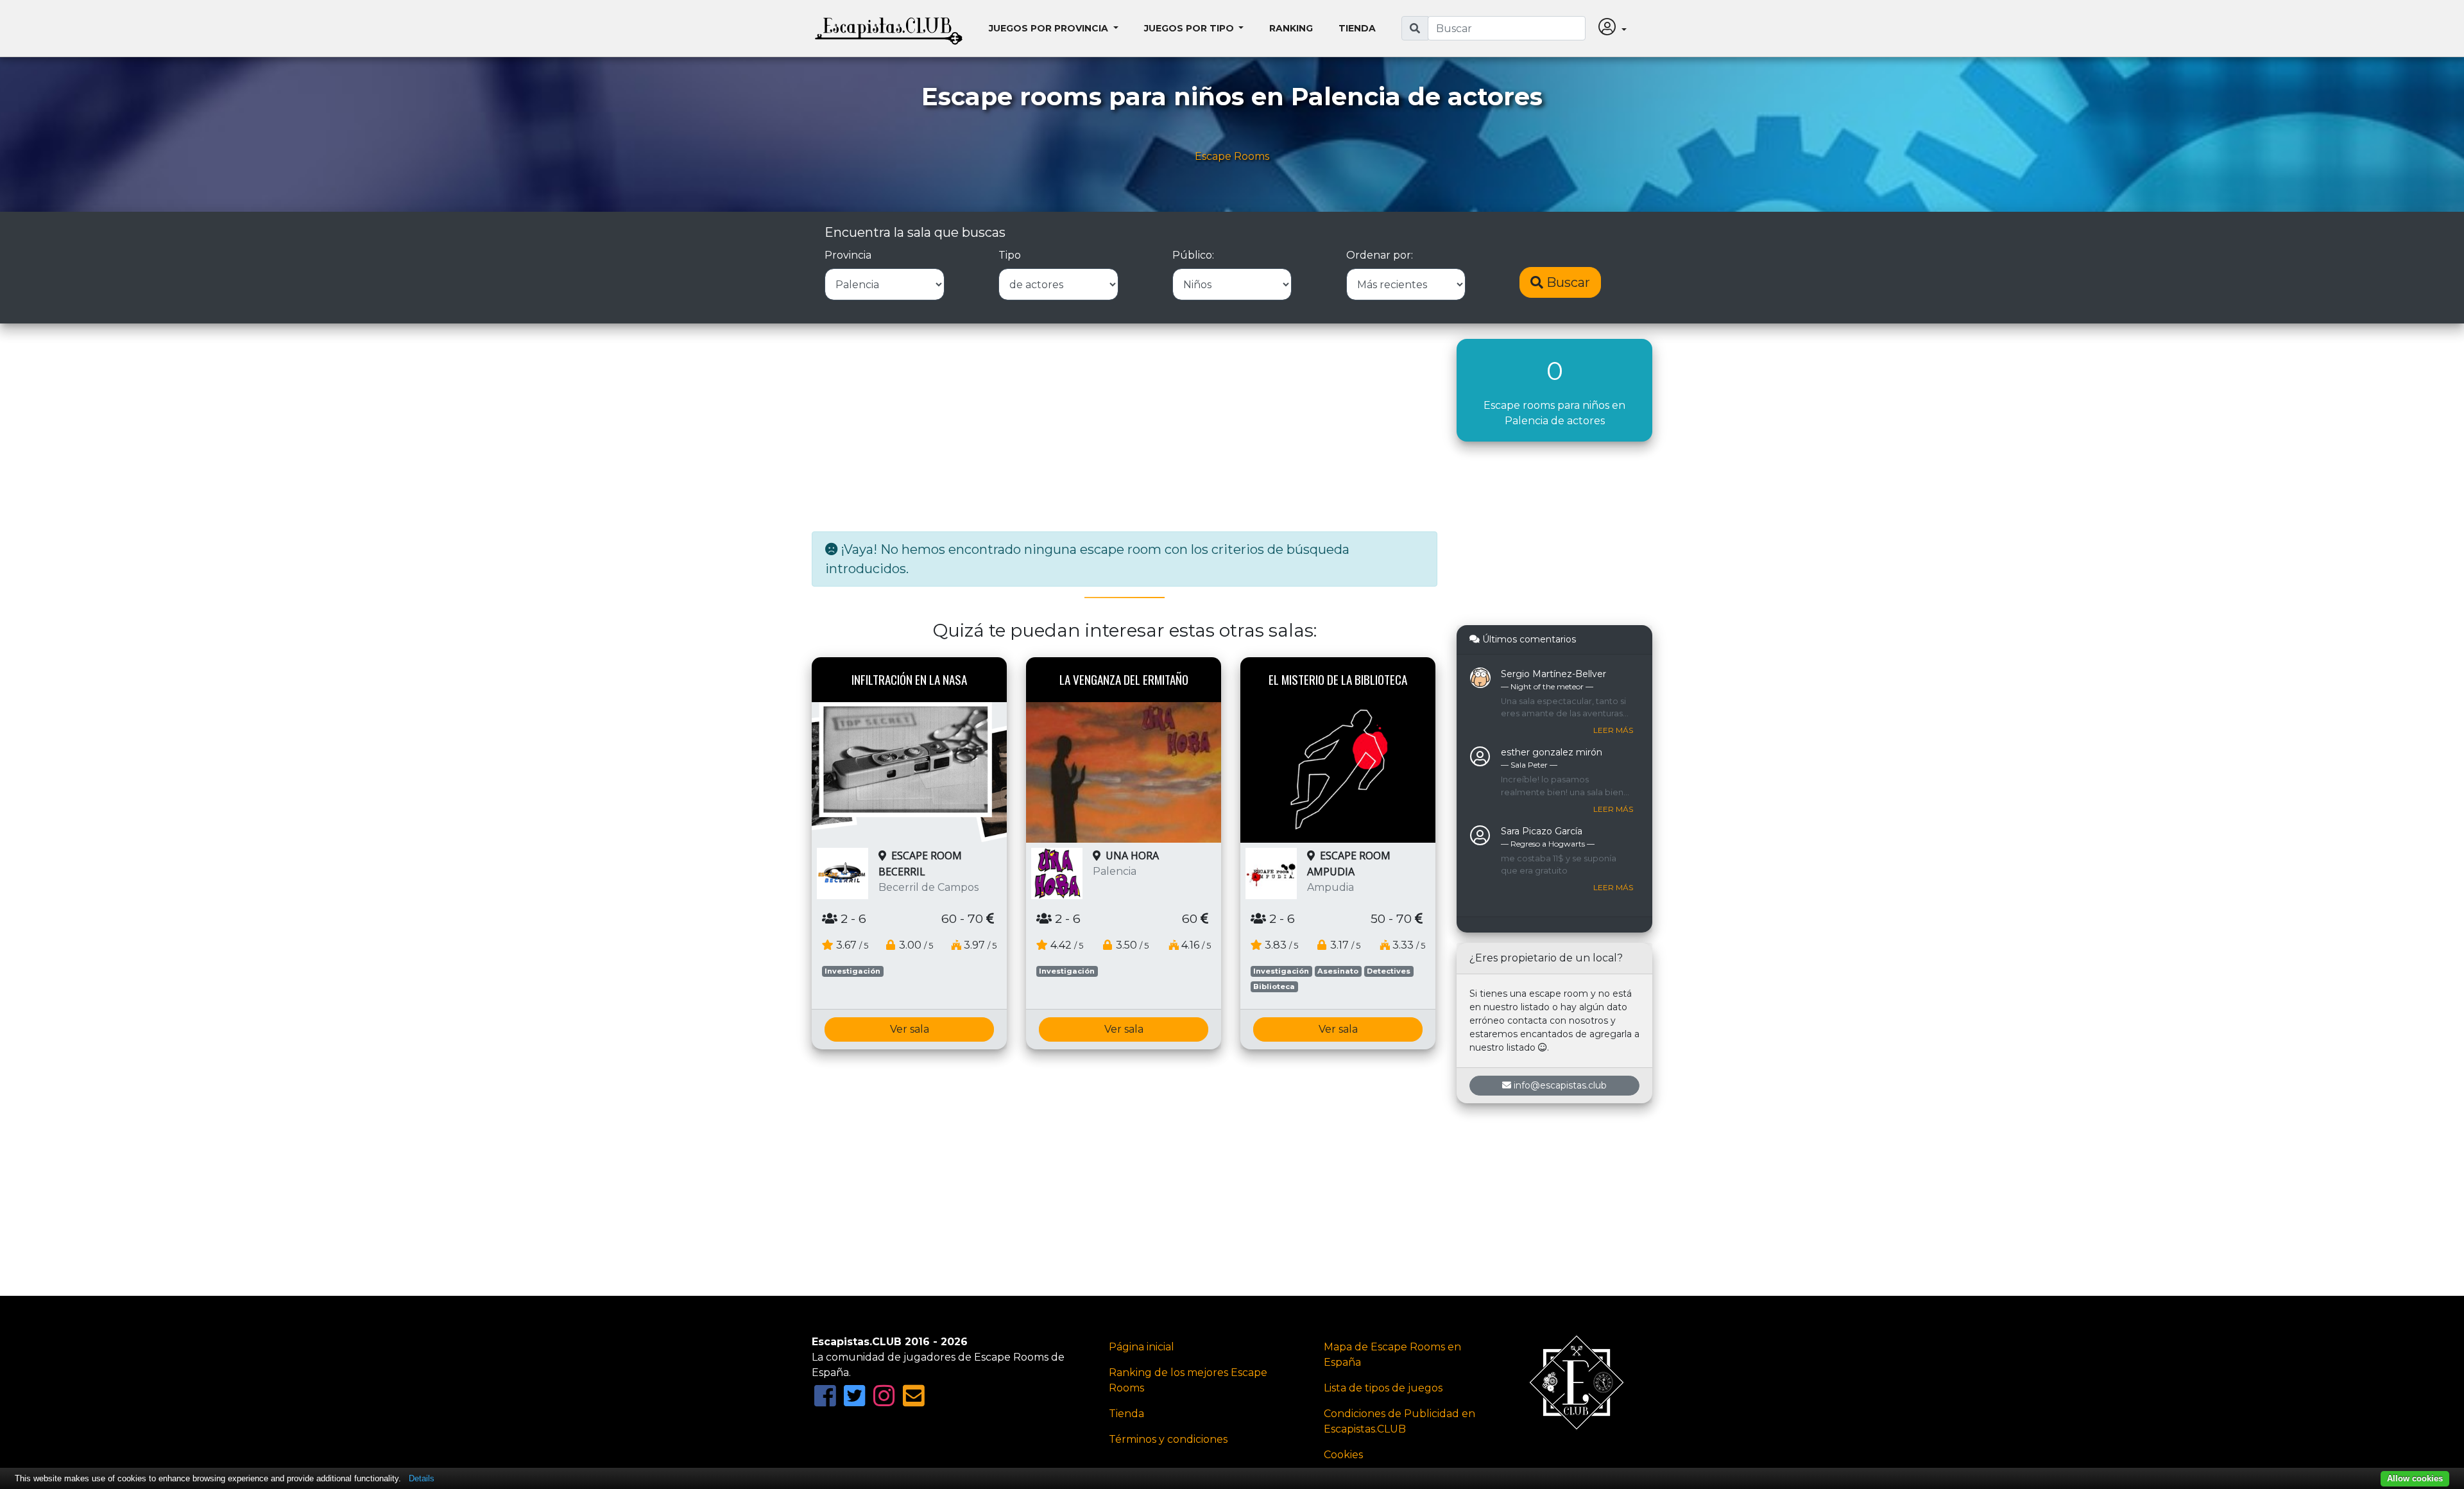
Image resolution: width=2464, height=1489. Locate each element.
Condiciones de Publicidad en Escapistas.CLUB (1399, 1421)
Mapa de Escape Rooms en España (1392, 1355)
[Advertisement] (1125, 429)
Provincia (848, 255)
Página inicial (1142, 1347)
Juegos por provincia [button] (1050, 28)
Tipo (1010, 255)
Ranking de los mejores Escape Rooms (1188, 1380)
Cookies (1343, 1455)
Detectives (1389, 971)
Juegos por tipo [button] (1190, 28)
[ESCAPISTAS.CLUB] (889, 28)
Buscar (1567, 282)
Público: (1193, 255)
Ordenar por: (1380, 255)
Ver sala (910, 1029)
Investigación (852, 971)
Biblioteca (1274, 986)
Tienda (1357, 28)
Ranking (1291, 28)
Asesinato (1338, 971)
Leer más (1613, 730)
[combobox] (1507, 28)
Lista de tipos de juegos (1383, 1388)
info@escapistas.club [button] (1560, 1085)
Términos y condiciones (1168, 1439)
